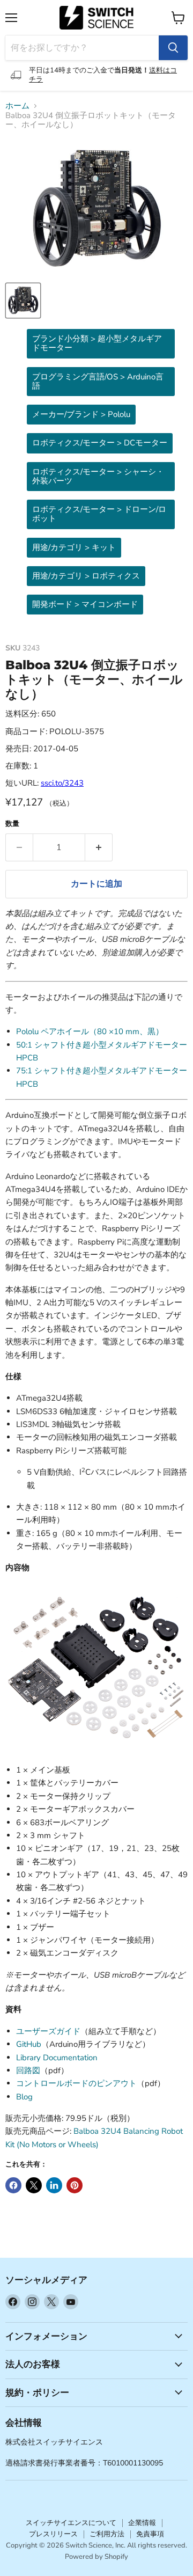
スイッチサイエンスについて (71, 2523)
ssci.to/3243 (62, 783)
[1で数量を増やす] (99, 847)
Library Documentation (57, 2058)
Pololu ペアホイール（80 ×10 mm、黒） (90, 1031)
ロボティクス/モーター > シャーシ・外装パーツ (98, 476)
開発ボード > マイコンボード (85, 604)
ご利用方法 (107, 2534)
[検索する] (173, 48)
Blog (24, 2097)
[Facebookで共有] (13, 2185)
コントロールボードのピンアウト (76, 2083)
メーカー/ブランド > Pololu (81, 414)
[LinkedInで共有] (54, 2185)
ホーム (17, 106)
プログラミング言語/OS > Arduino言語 (98, 381)
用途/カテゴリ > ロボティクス (86, 576)
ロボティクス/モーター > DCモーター (100, 443)
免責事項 (150, 2534)
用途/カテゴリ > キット (74, 547)
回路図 (28, 2070)
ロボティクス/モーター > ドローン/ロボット (99, 514)
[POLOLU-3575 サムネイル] (23, 301)
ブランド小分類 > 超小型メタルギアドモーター (97, 343)
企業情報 (142, 2523)
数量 (12, 824)
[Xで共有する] (34, 2185)
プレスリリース (53, 2534)
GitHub (29, 2044)
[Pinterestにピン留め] (75, 2185)
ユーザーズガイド (48, 2031)
